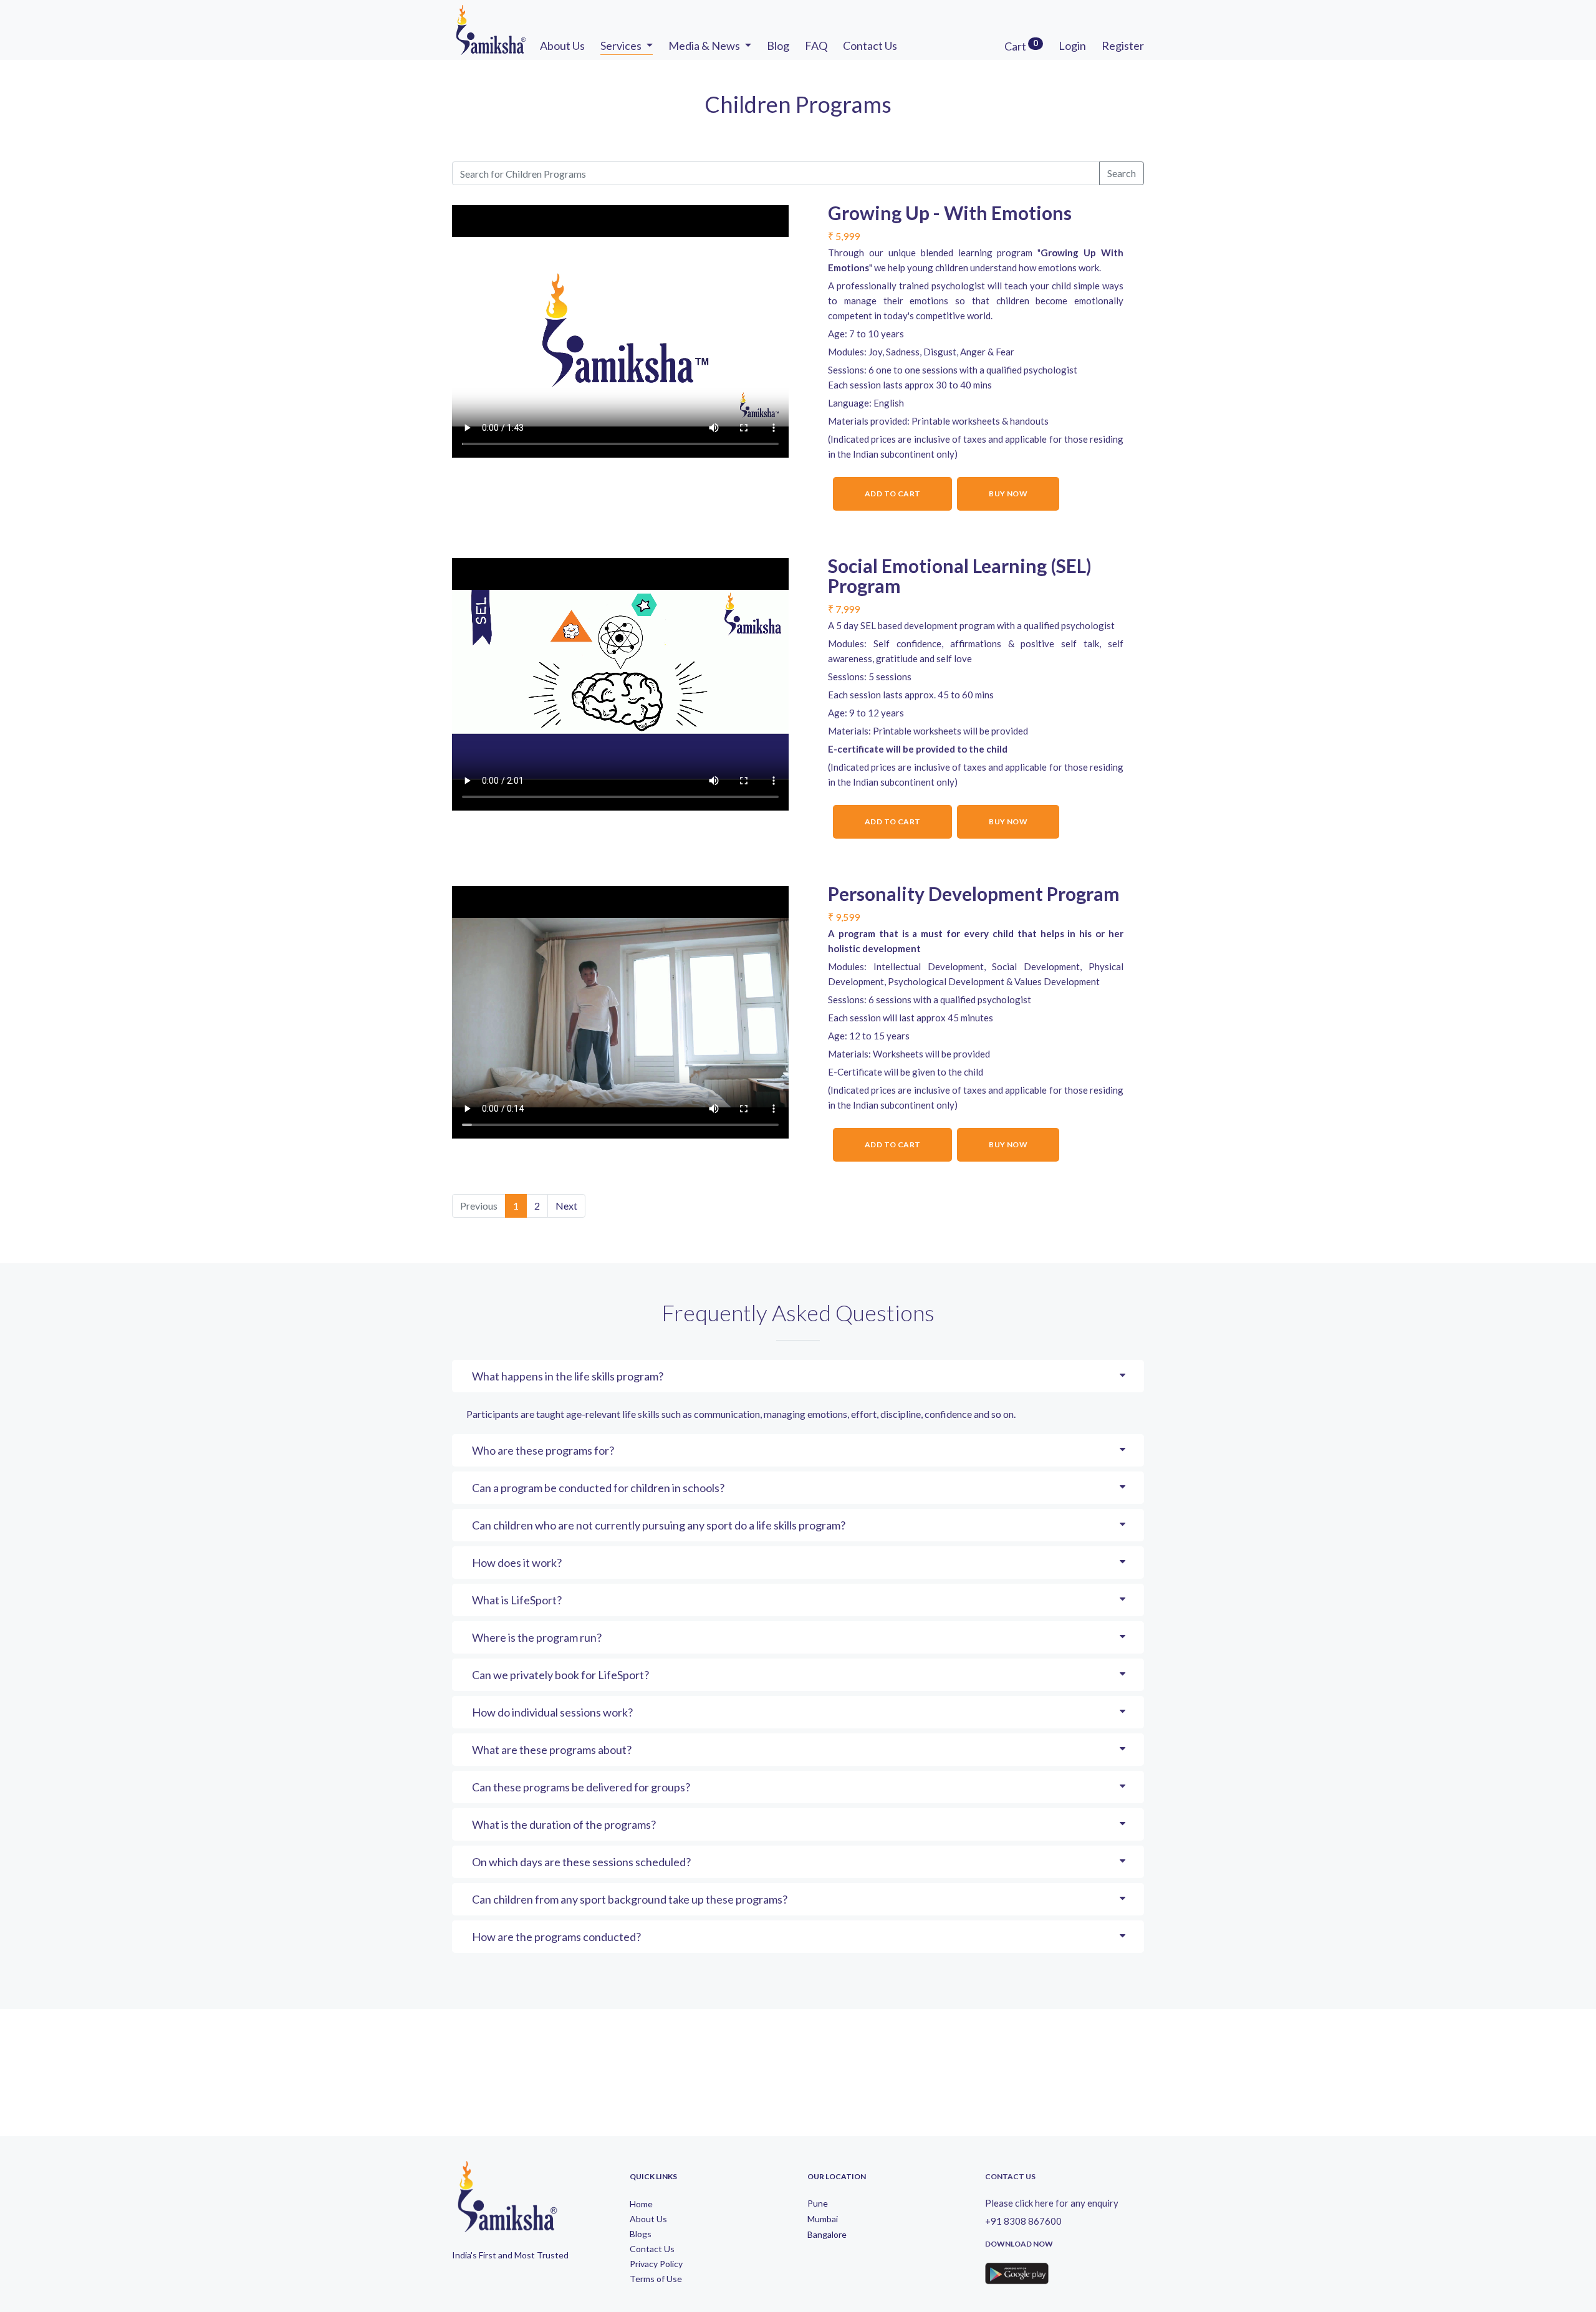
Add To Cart (892, 494)
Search (1122, 173)
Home (641, 2204)
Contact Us (870, 46)
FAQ (816, 46)
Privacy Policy (656, 2264)
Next (566, 1206)
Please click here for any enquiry (1052, 2203)
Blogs (641, 2234)
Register (1123, 46)
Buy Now (1008, 494)
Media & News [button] (705, 46)
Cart (1021, 46)
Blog (778, 46)
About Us (562, 46)
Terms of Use (656, 2279)
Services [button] (622, 46)
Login (1072, 46)
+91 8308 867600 (1023, 2221)
